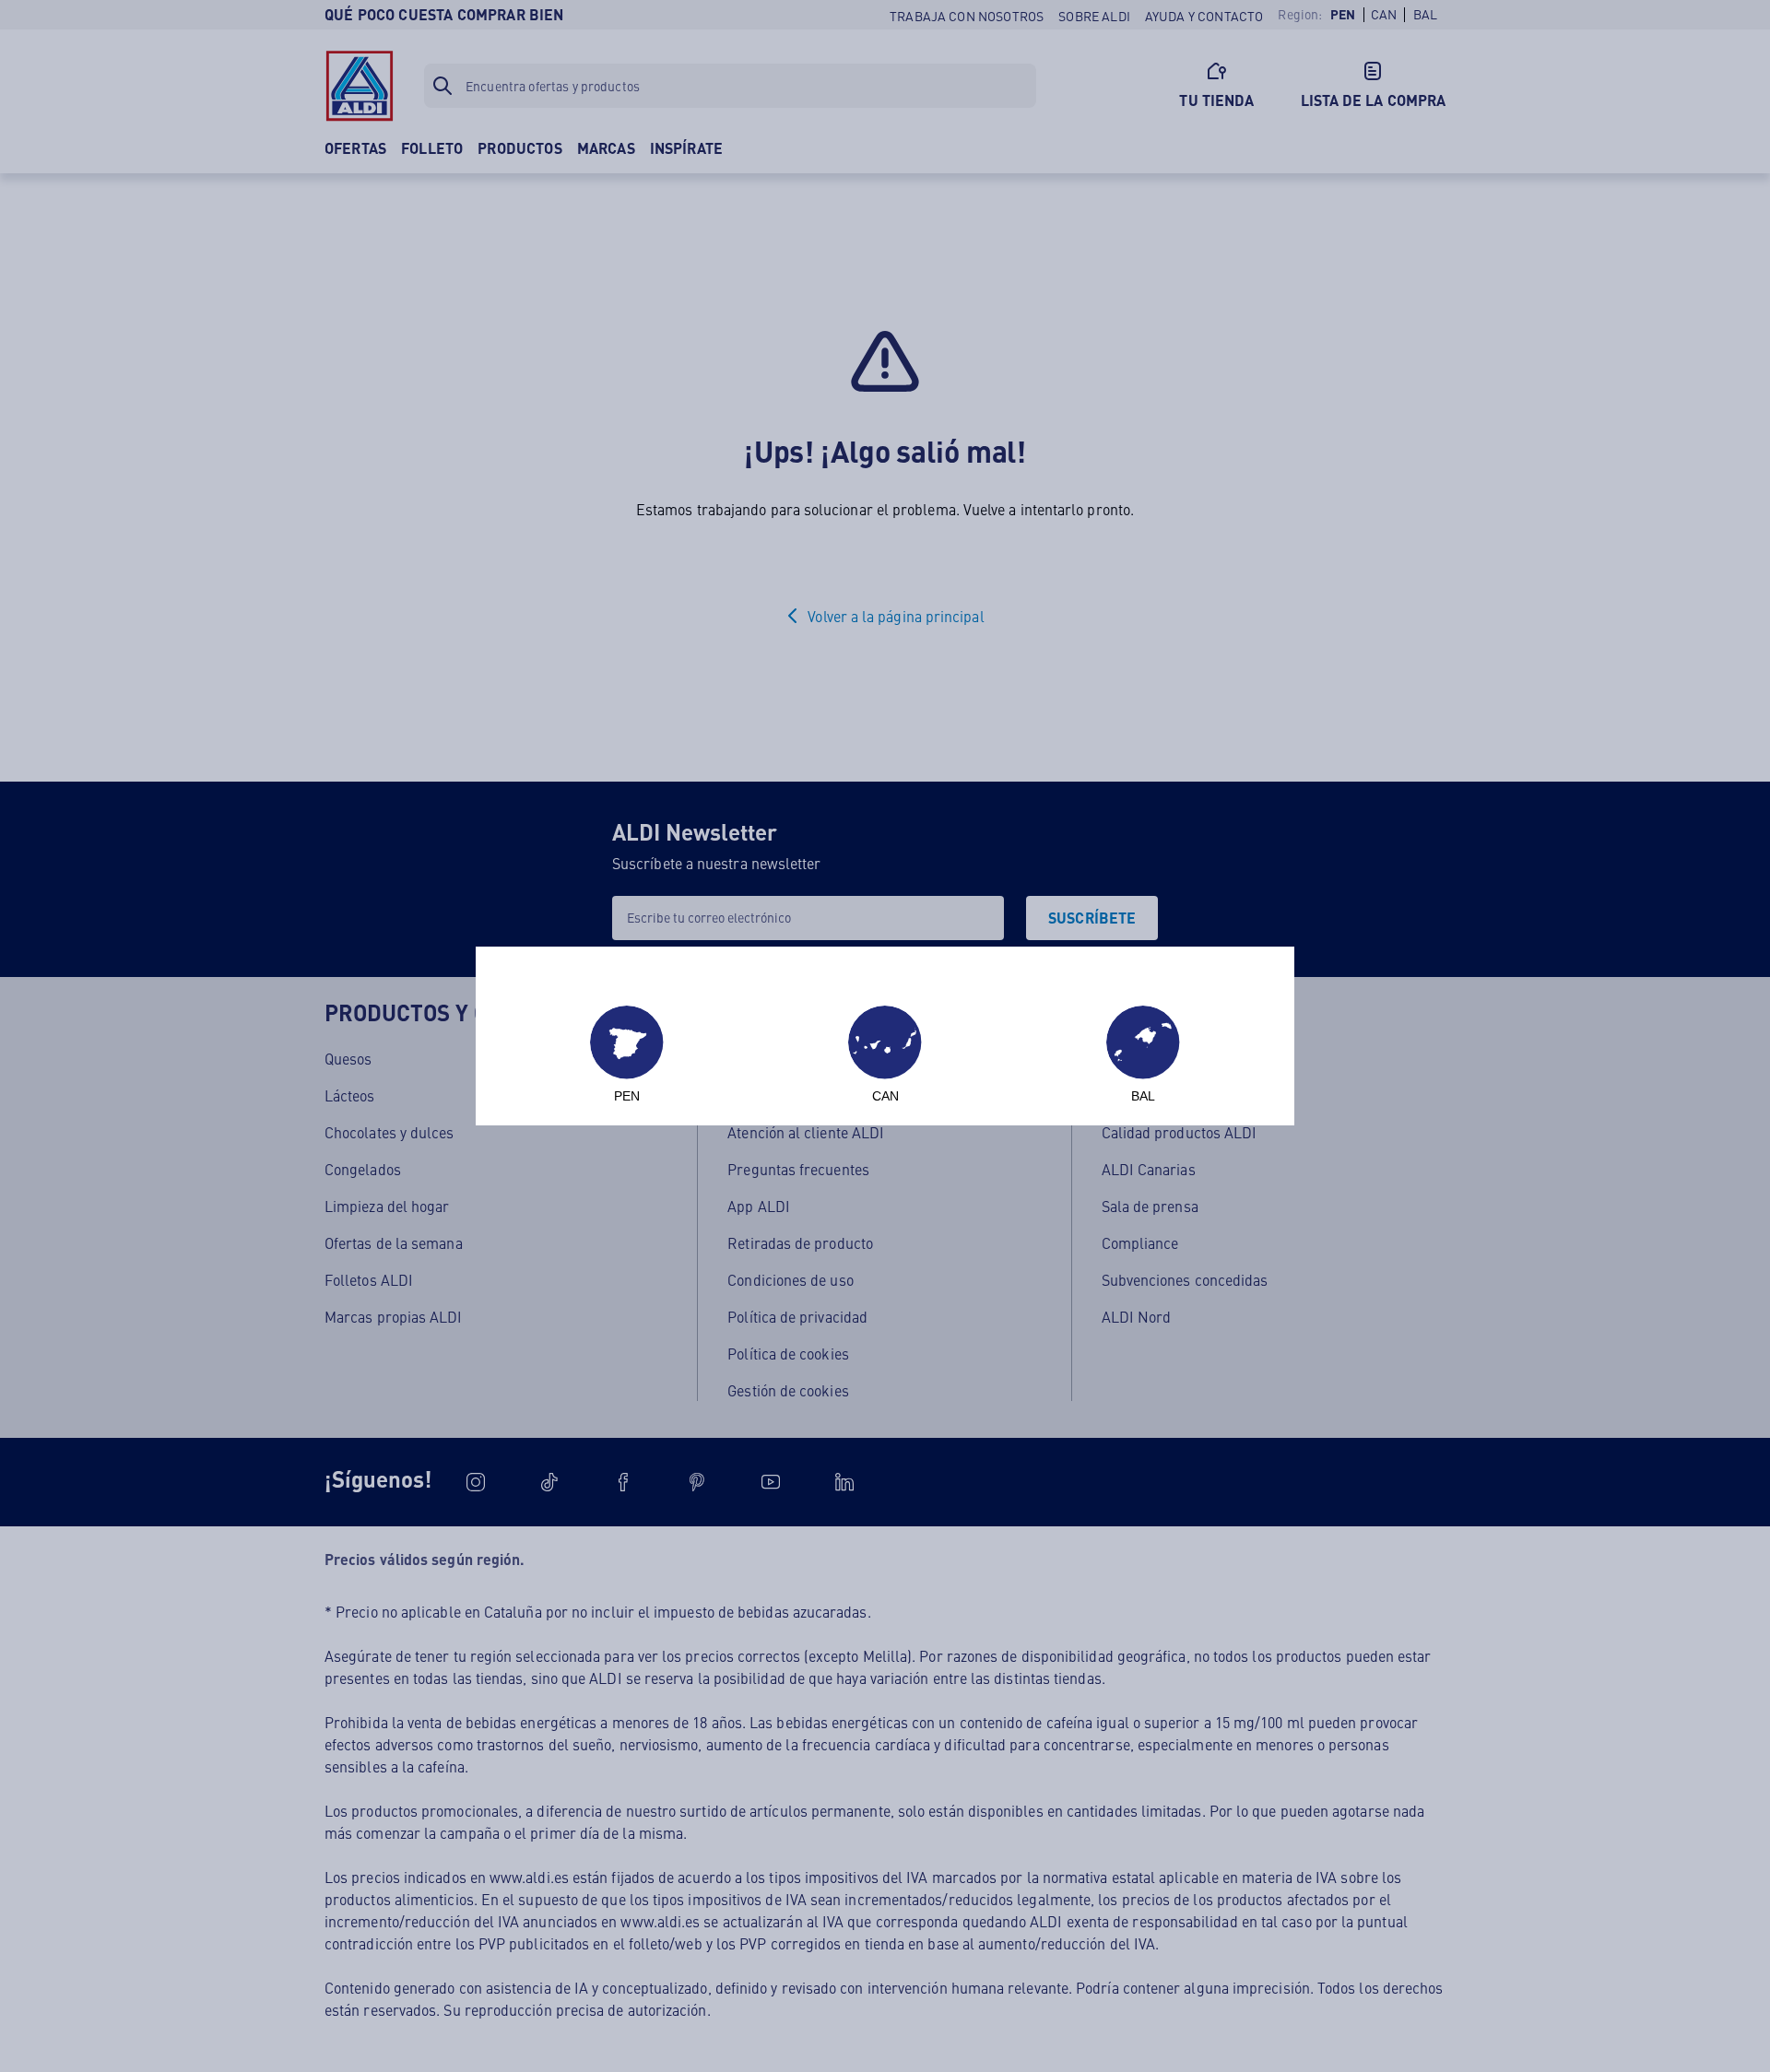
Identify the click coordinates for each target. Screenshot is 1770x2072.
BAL (1143, 1096)
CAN (885, 1096)
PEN (627, 1096)
